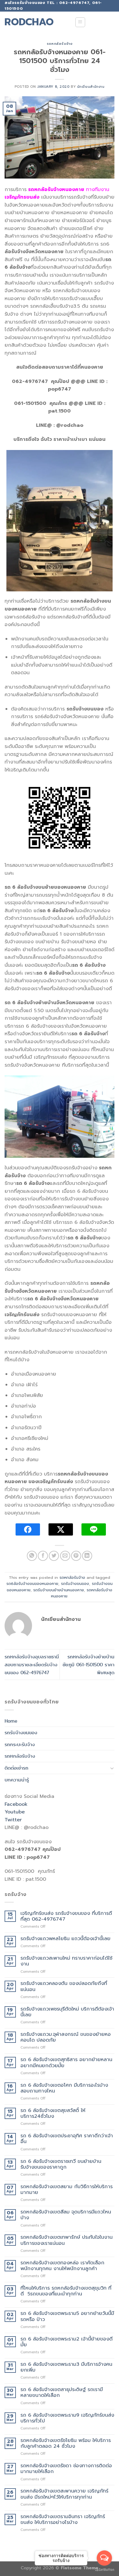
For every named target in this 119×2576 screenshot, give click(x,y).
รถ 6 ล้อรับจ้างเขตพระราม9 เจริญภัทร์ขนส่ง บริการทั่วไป (67, 2418)
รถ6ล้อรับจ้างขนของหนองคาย (32, 1584)
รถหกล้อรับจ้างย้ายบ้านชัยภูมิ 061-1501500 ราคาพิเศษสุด (88, 1664)
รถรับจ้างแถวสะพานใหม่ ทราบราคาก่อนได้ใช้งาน (66, 1961)
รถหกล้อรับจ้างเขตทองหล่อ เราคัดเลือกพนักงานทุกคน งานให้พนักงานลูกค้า (62, 2266)
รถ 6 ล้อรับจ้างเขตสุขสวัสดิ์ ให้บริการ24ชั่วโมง (53, 2114)
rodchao (29, 22)
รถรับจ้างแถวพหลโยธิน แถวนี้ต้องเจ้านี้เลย (65, 1939)
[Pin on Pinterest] (76, 1556)
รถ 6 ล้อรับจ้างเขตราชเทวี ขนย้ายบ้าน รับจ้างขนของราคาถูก (61, 2164)
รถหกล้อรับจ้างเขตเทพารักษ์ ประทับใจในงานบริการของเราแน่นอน (67, 2240)
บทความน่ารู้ (17, 1780)
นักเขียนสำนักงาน (91, 87)
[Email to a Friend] (65, 1556)
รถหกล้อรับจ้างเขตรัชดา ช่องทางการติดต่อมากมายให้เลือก (66, 2469)
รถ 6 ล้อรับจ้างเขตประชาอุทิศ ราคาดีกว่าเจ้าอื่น (67, 2139)
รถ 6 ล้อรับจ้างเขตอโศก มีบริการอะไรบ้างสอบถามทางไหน (64, 2088)
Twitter (13, 1820)
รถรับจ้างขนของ (75, 1584)
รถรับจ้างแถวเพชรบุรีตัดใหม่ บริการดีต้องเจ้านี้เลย (67, 2012)
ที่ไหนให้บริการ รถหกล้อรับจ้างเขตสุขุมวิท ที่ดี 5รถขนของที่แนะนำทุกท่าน (66, 2291)
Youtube (15, 1812)
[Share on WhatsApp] (32, 1556)
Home (11, 1721)
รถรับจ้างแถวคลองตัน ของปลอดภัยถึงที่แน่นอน (64, 1986)
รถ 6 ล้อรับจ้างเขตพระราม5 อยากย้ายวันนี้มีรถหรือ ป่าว (67, 2316)
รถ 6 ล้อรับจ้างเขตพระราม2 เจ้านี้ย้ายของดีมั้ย (67, 2342)
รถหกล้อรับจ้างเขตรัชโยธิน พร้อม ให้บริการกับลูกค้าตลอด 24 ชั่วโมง (66, 2443)
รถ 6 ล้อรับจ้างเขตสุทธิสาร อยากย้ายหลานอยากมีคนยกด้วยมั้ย (66, 2063)
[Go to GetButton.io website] (104, 2570)
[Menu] (80, 22)
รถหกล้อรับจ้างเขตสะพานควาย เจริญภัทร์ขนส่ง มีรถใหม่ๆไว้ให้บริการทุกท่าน (64, 2494)
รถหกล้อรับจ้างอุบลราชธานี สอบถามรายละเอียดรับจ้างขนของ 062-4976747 (32, 1664)
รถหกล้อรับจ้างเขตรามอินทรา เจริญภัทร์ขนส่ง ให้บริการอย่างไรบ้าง (63, 2520)
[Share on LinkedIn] (87, 1556)
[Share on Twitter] (54, 1556)
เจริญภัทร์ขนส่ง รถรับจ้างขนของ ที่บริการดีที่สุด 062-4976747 (66, 1916)
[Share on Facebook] (43, 1556)
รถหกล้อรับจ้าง (60, 44)
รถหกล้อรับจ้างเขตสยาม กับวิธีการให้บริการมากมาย (67, 2190)
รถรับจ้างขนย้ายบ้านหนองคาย (59, 1590)
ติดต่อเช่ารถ (16, 1768)
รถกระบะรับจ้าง (20, 1744)
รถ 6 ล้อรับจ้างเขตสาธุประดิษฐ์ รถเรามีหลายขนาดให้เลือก (62, 2393)
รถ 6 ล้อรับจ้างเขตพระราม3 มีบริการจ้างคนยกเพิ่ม (66, 2367)
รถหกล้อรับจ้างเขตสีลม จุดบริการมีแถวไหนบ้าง (66, 2215)
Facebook (16, 1804)
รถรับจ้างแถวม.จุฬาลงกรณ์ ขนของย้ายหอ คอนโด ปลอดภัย (66, 2037)
